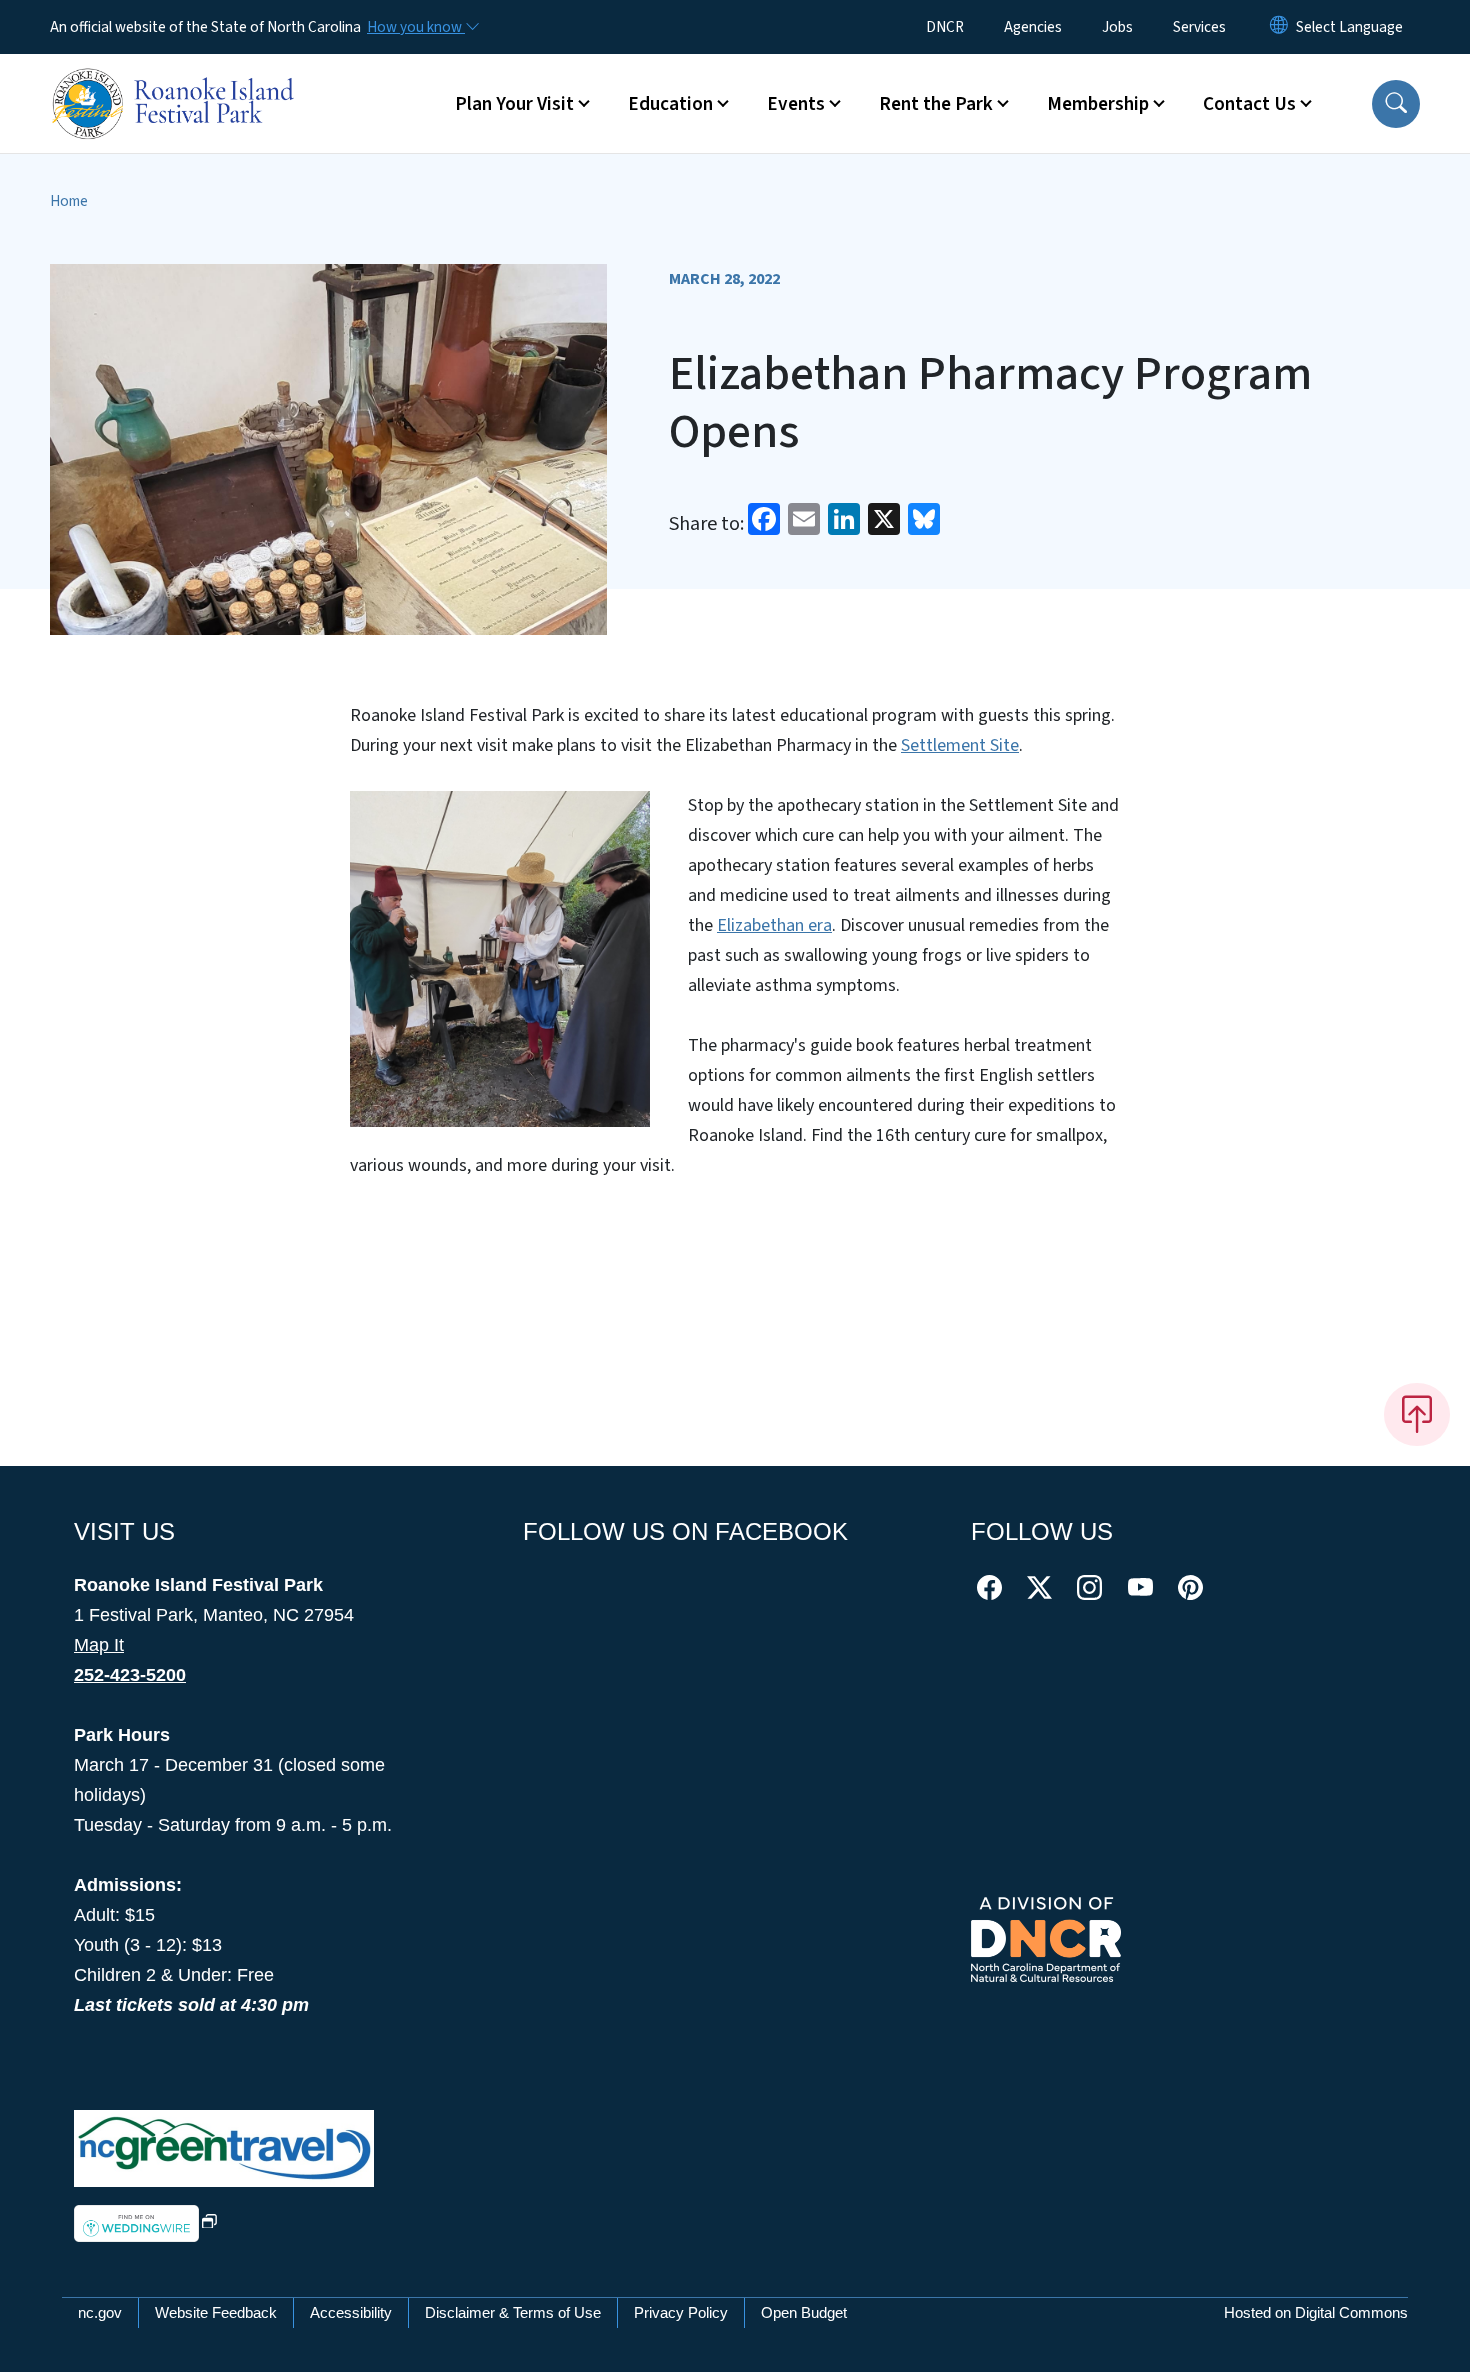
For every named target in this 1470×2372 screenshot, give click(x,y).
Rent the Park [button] (936, 104)
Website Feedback (216, 2312)
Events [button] (796, 104)
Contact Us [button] (1249, 104)
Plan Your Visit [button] (514, 104)
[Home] (175, 81)
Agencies (1033, 27)
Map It (99, 1645)
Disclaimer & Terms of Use (513, 2312)
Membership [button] (1098, 104)
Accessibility (351, 2312)
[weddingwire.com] (146, 2222)
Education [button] (670, 104)
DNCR (945, 27)
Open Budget (804, 2312)
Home (69, 201)
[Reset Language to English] (1279, 27)
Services (1199, 27)
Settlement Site (960, 745)
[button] (1396, 104)
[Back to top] (1417, 1414)
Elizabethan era (774, 925)
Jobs (1117, 27)
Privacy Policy (681, 2312)
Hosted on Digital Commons (1316, 2312)
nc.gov (100, 2312)
